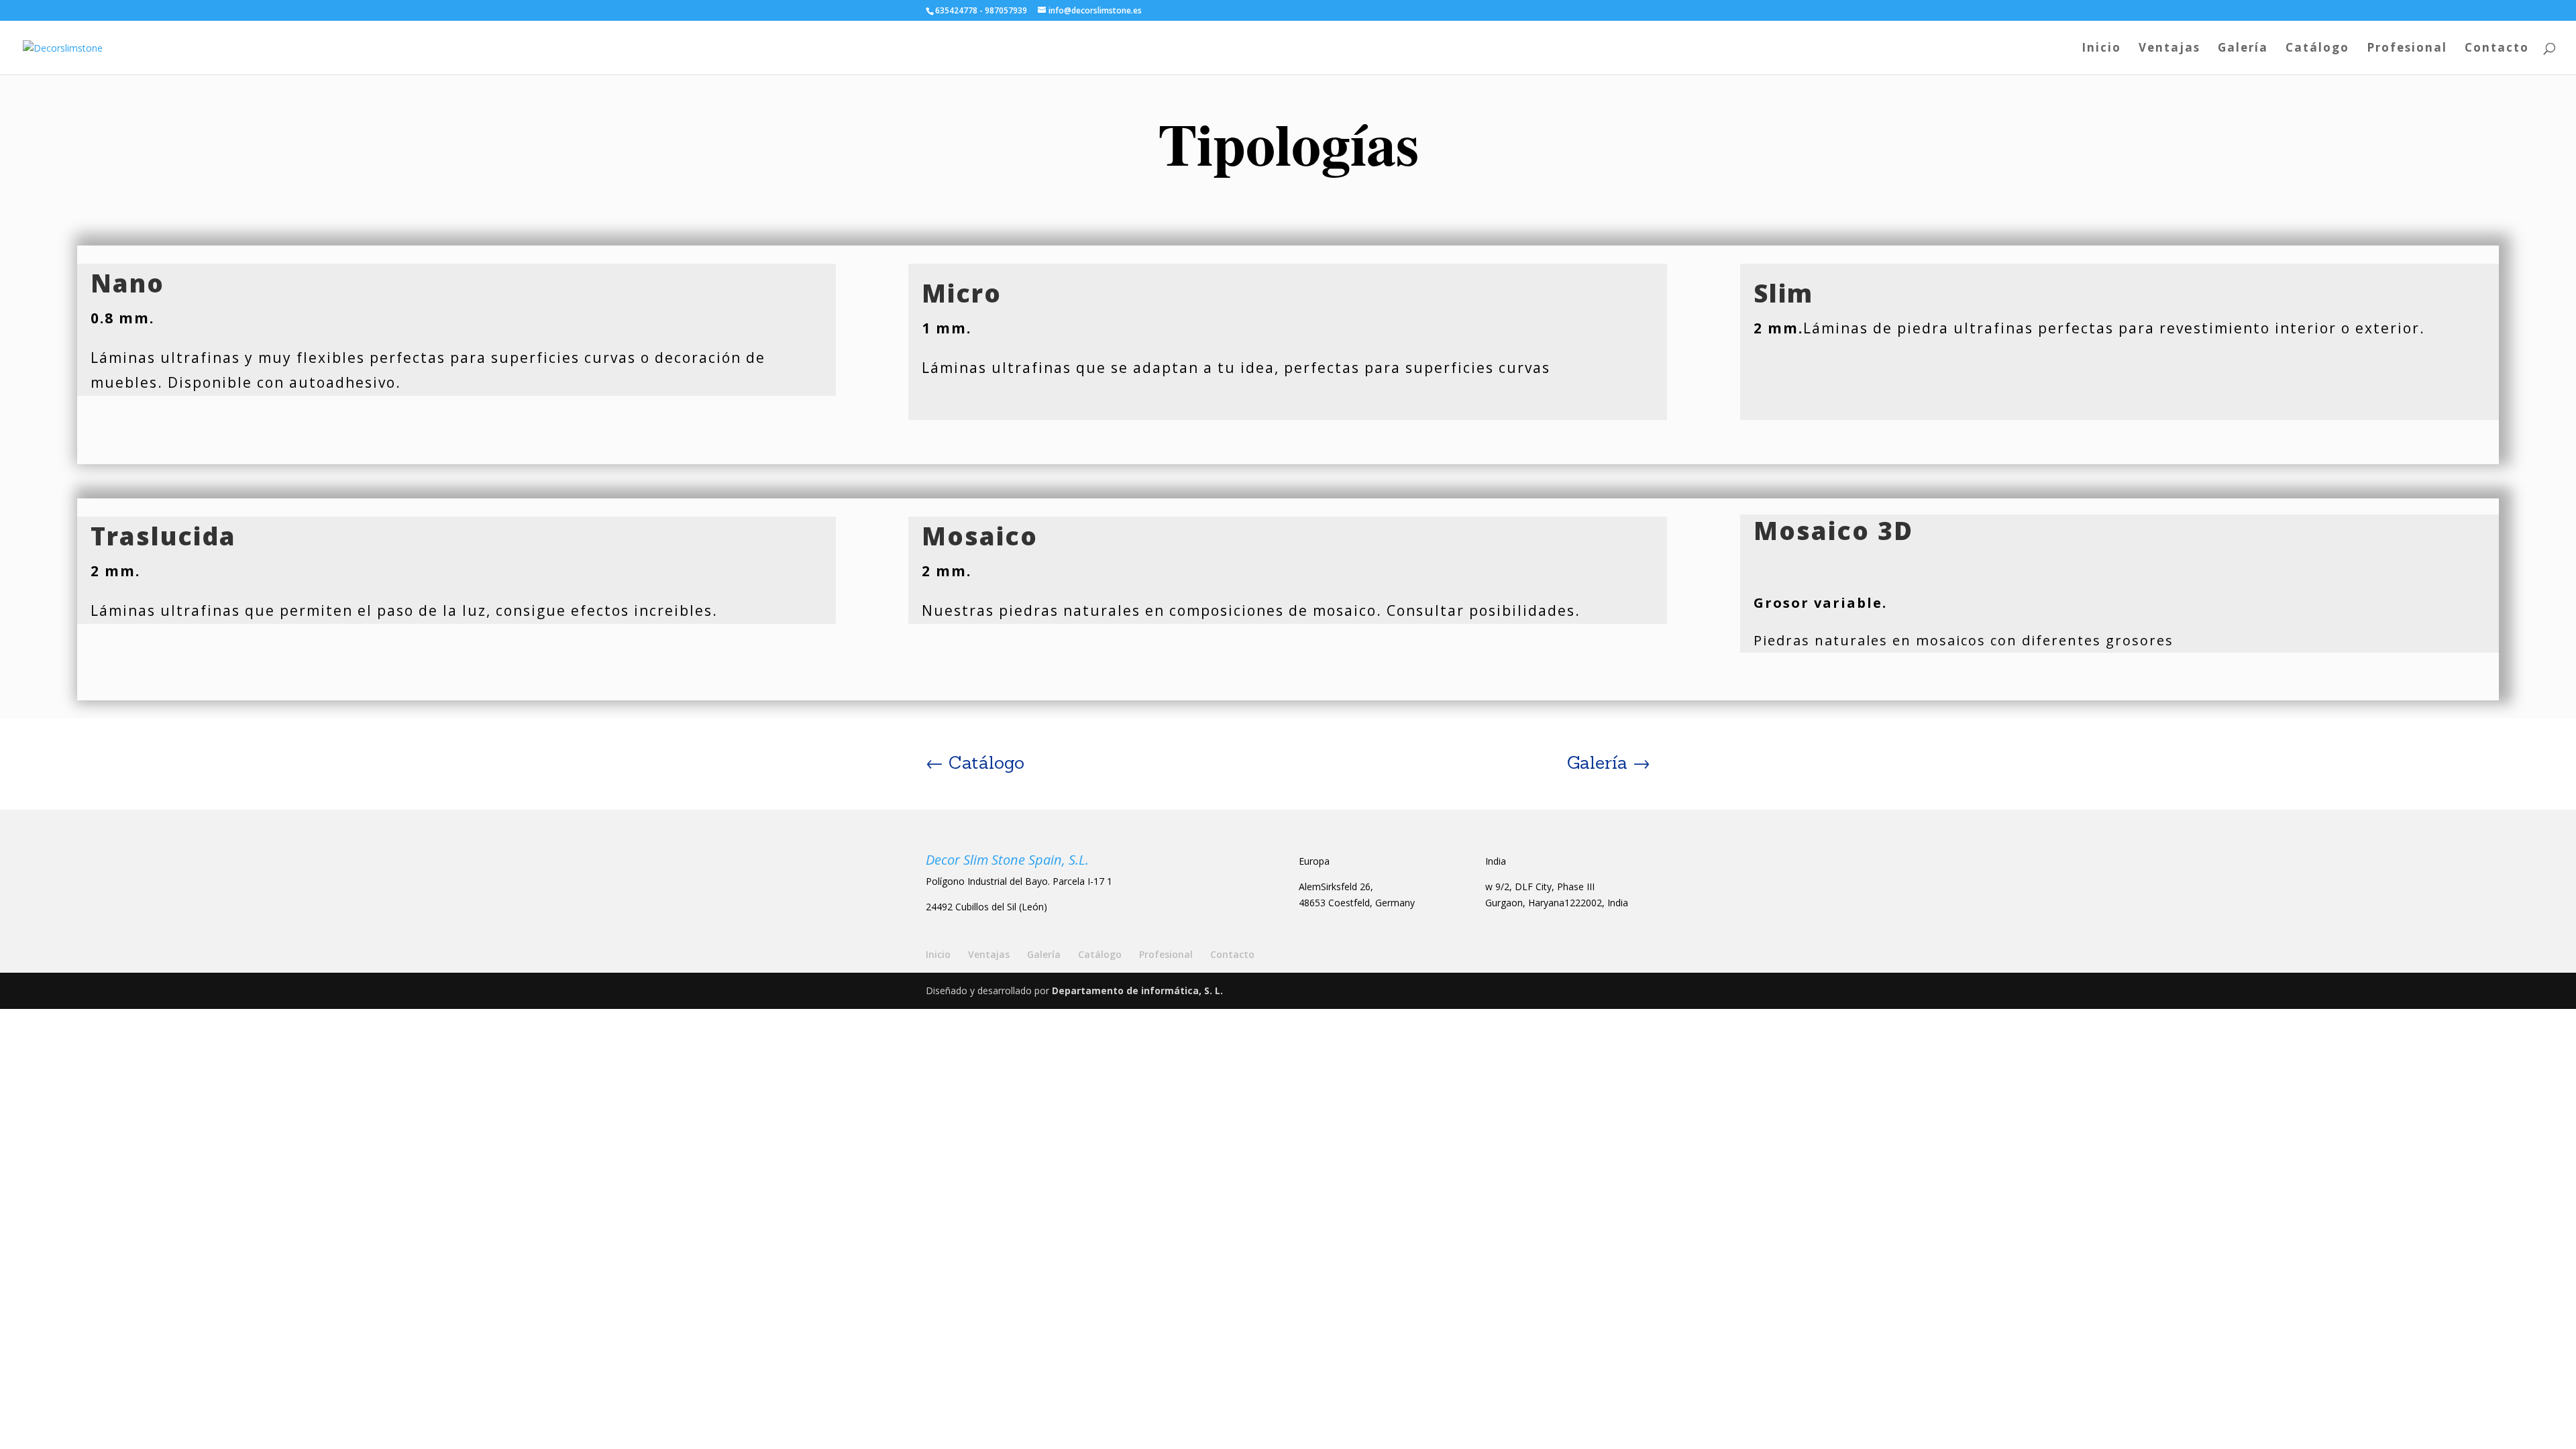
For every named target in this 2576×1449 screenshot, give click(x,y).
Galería (2243, 49)
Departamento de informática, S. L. (1137, 990)
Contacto (2497, 49)
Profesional (2407, 49)
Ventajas (2169, 49)
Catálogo (2317, 49)
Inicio (2101, 49)
